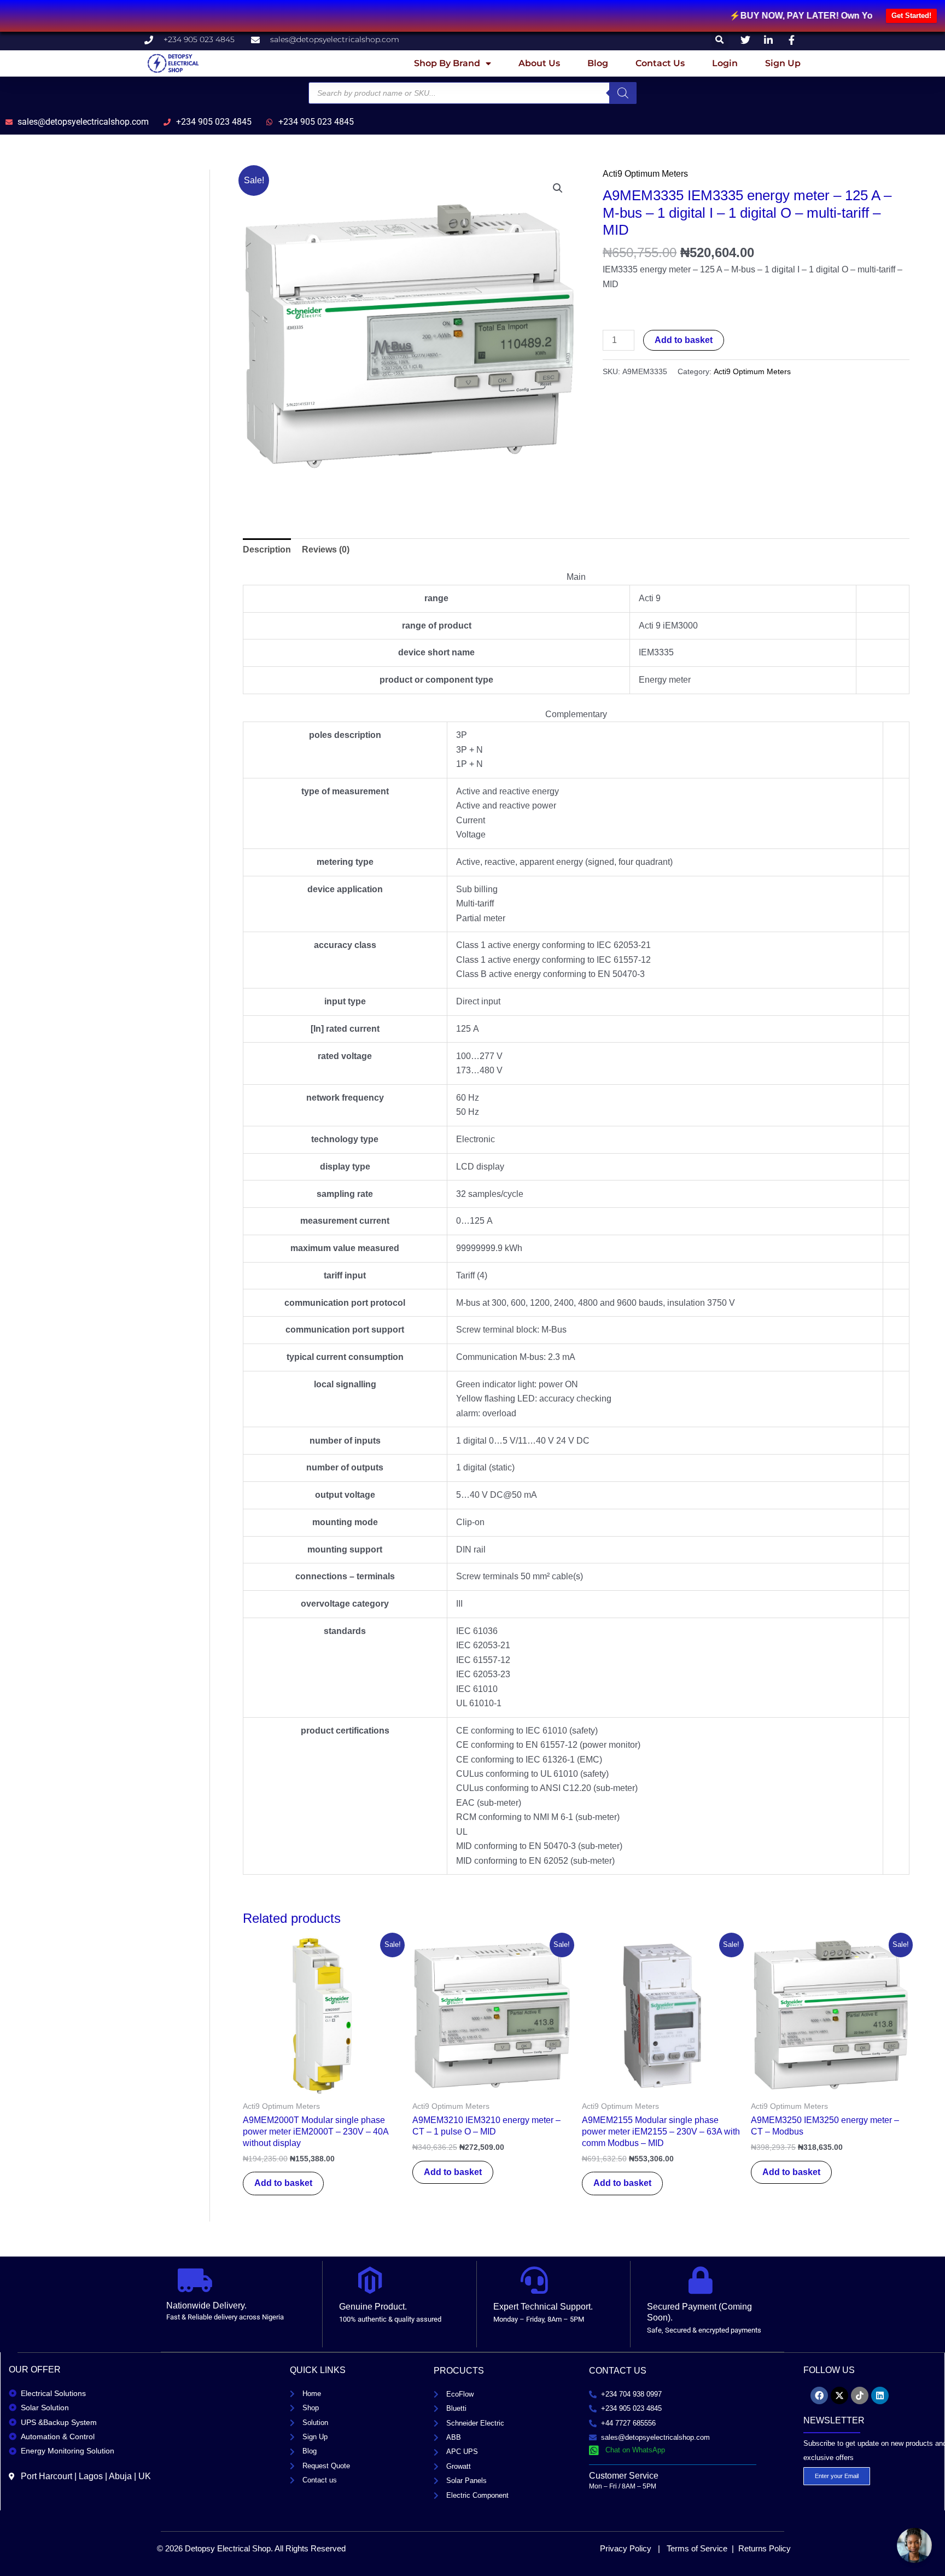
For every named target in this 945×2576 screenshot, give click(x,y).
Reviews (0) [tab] (326, 549)
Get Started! (911, 16)
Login (725, 63)
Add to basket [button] (283, 2183)
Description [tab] (267, 549)
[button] (720, 40)
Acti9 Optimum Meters (645, 174)
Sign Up (783, 63)
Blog (598, 63)
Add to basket (684, 340)
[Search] (623, 93)
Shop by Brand (447, 63)
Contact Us (660, 63)
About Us (539, 63)
